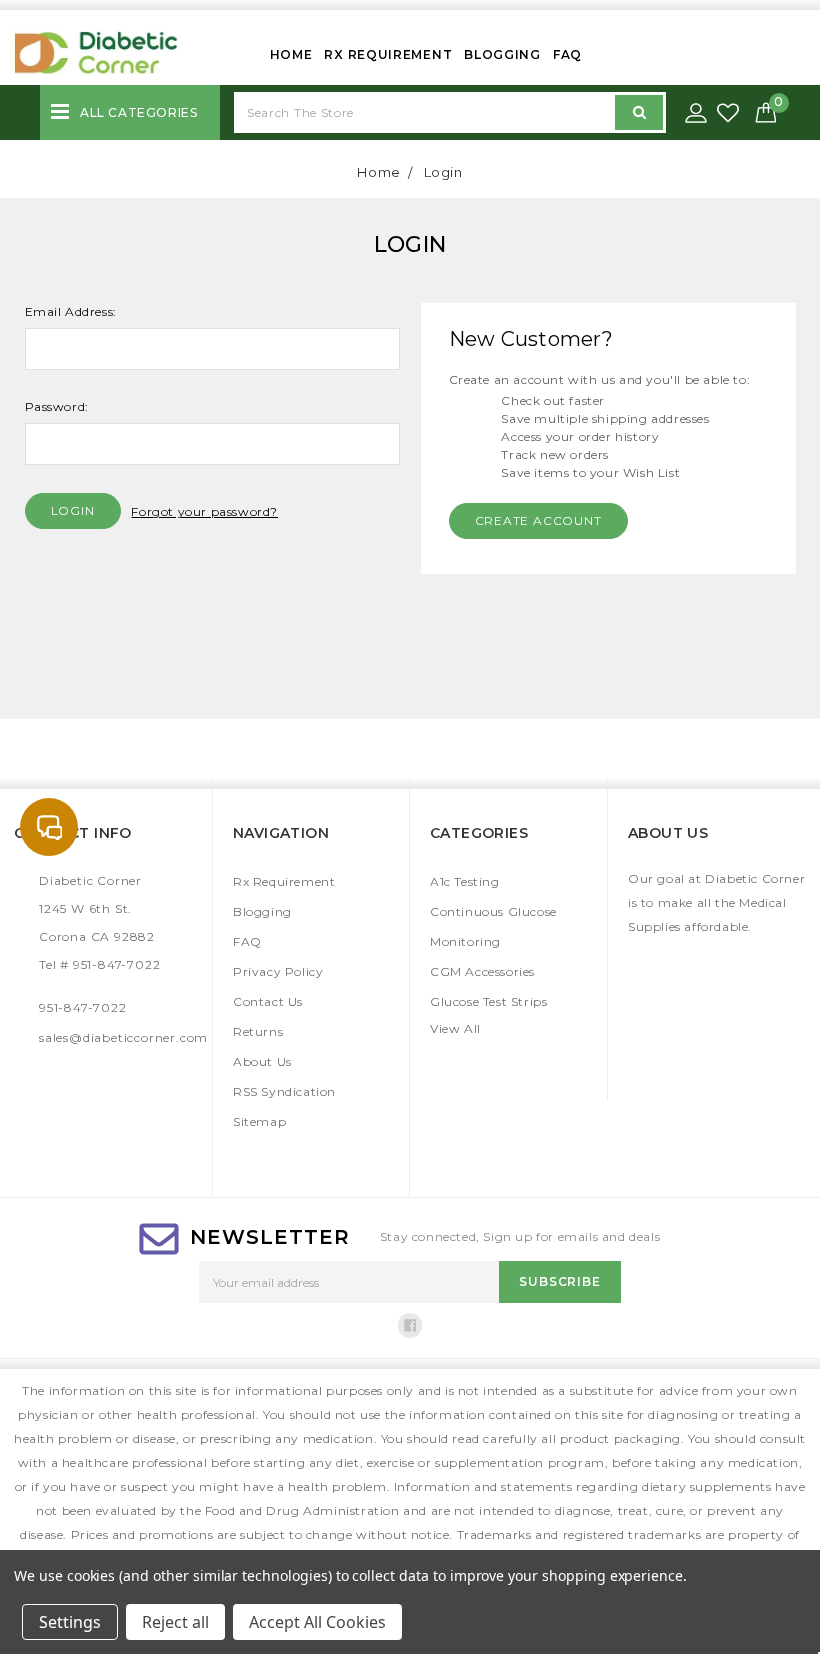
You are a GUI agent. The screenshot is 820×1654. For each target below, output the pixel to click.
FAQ (567, 54)
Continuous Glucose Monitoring (493, 926)
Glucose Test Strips (488, 1001)
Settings (70, 1622)
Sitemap (259, 1121)
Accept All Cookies (317, 1622)
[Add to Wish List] (730, 113)
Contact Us (268, 1001)
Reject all (175, 1622)
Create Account (538, 520)
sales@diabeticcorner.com (123, 1037)
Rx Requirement (388, 54)
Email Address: (71, 311)
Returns (258, 1031)
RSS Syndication (284, 1091)
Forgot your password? (204, 511)
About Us (262, 1061)
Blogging (502, 54)
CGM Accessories (482, 971)
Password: (57, 406)
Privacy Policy (278, 971)
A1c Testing (465, 881)
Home (291, 54)
